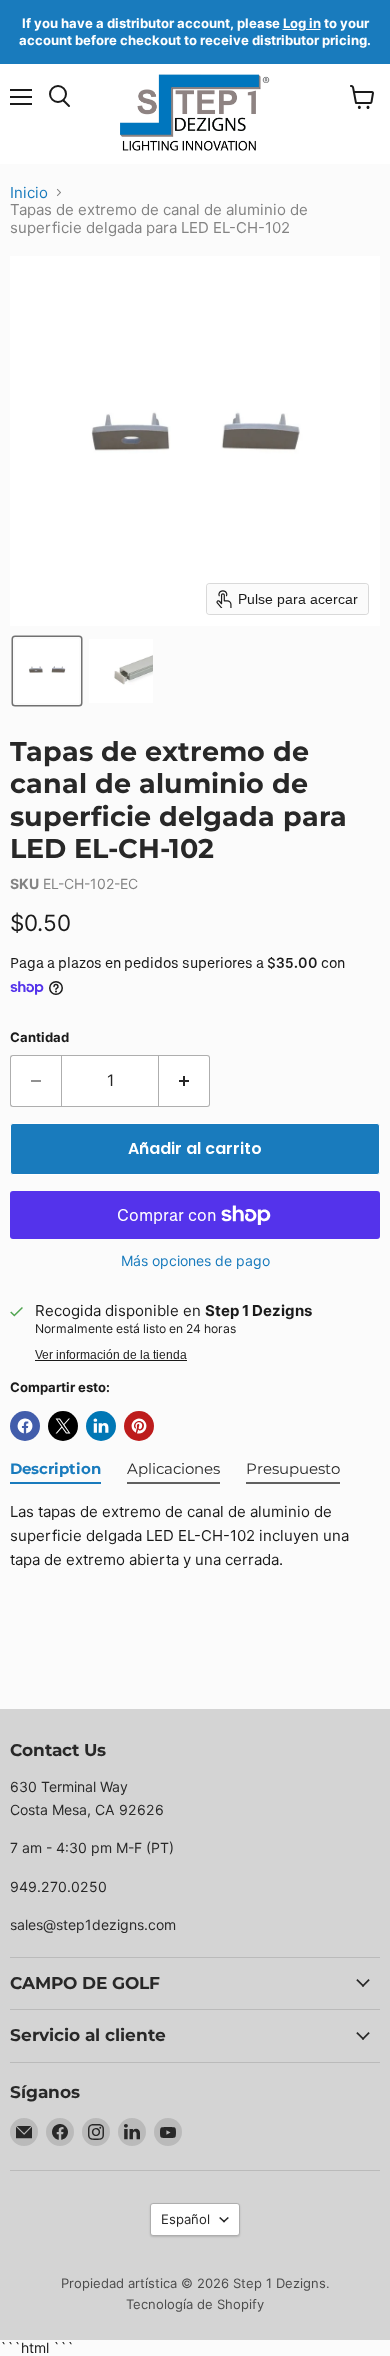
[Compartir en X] (63, 1426)
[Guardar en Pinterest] (139, 1426)
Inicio (29, 192)
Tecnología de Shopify (195, 2304)
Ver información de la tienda (111, 1355)
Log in (302, 23)
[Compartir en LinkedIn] (101, 1426)
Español (185, 2219)
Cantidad (39, 1037)
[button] (47, 671)
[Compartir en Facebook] (25, 1426)
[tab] (55, 1470)
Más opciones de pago (195, 1261)
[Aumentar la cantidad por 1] (184, 1081)
